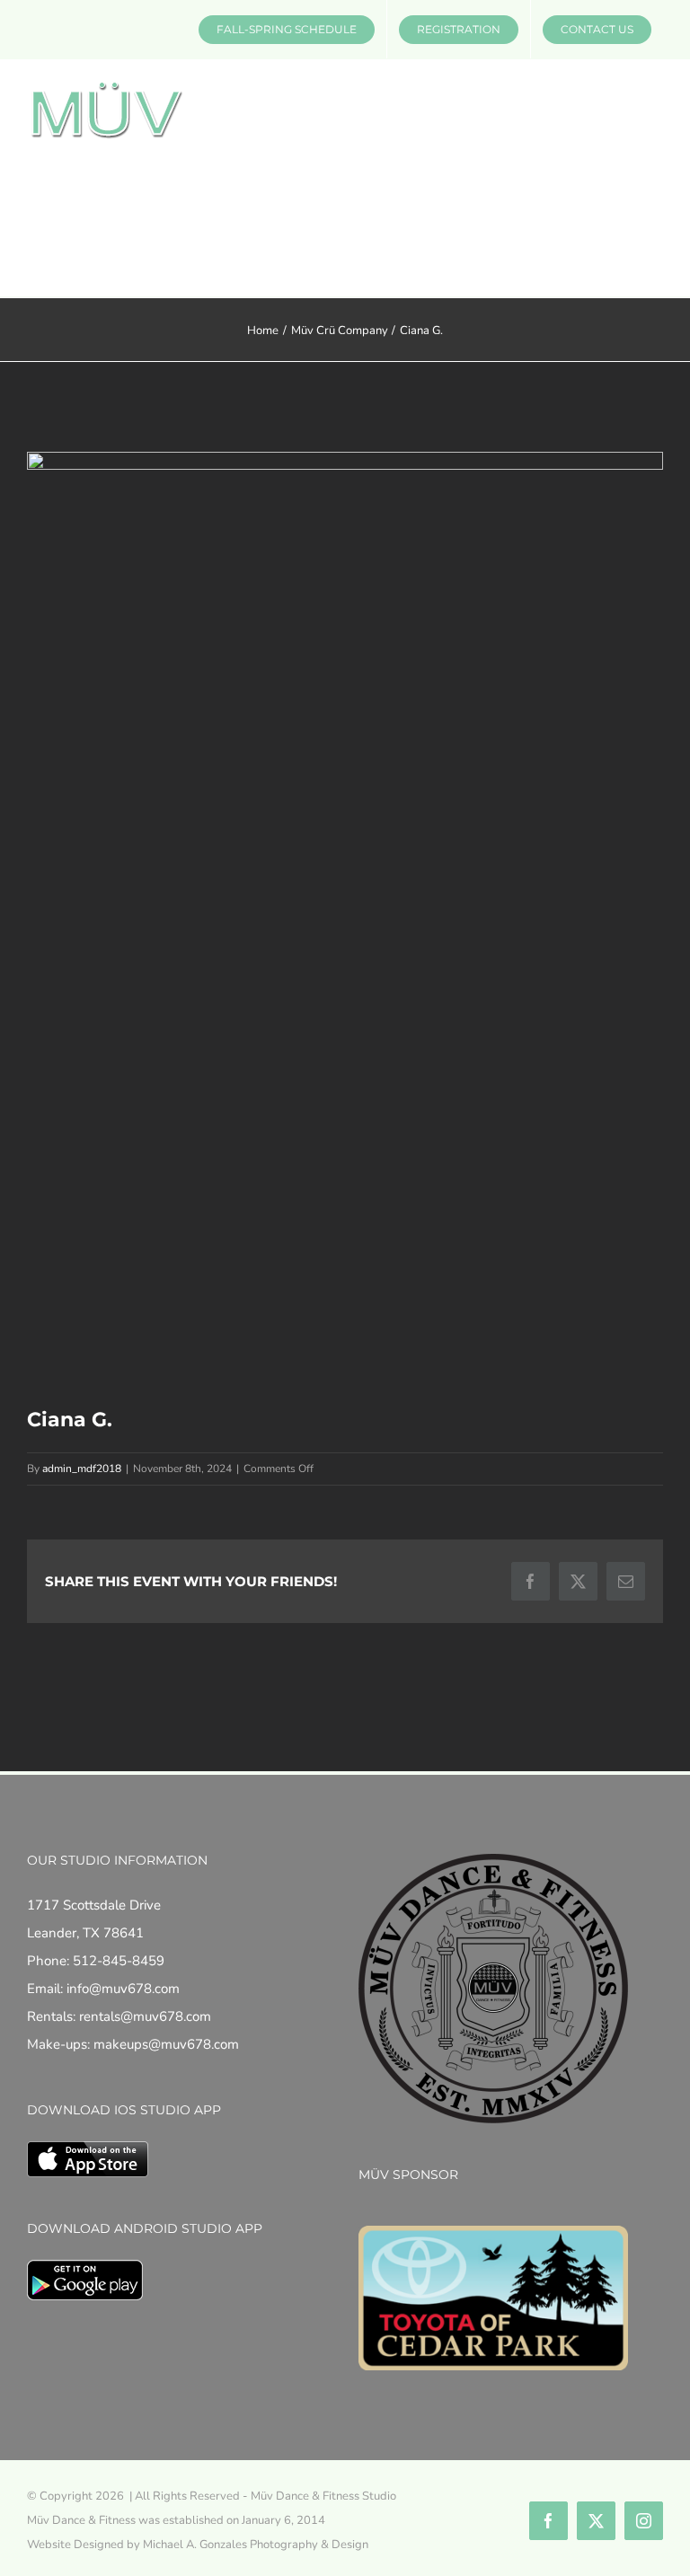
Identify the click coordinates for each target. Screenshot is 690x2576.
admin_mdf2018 (82, 1469)
